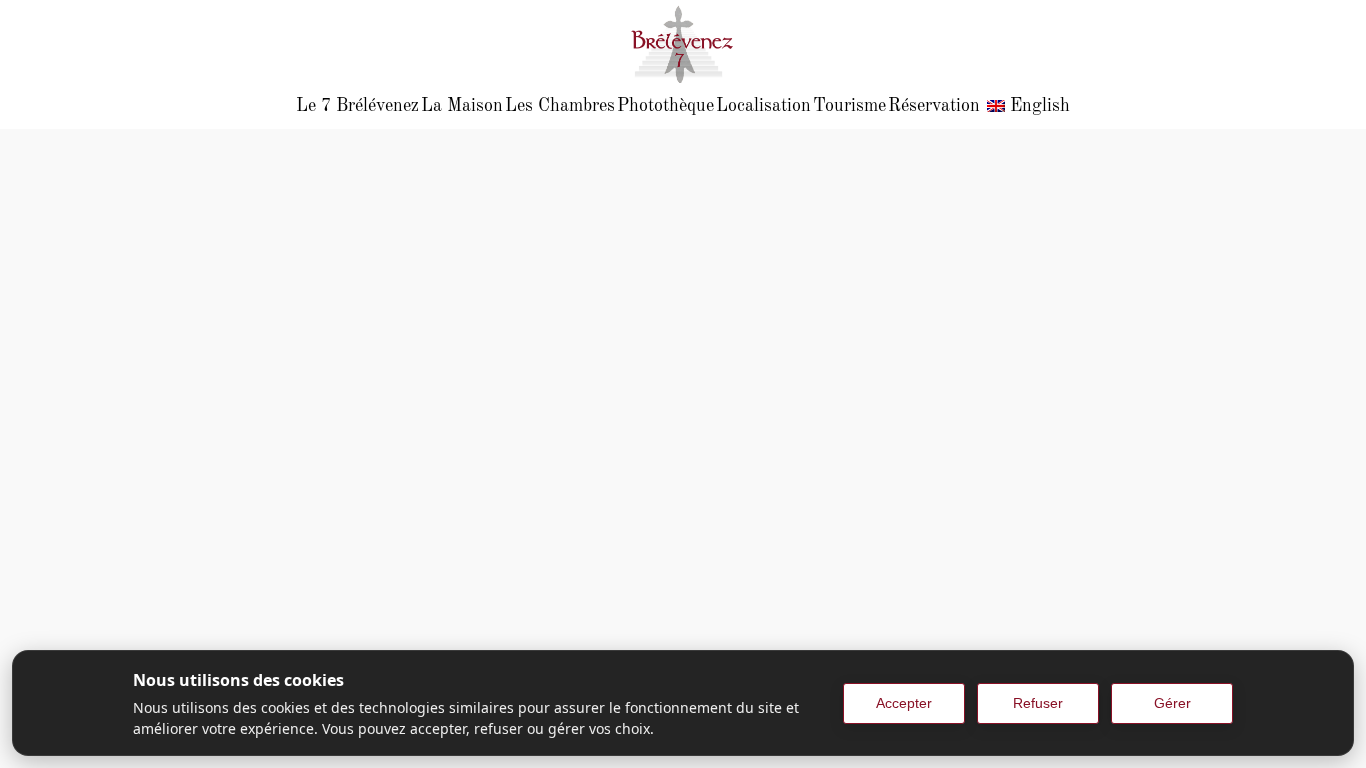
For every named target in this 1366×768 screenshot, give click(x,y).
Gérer (1172, 703)
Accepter (904, 703)
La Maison (462, 106)
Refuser (1038, 703)
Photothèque (665, 106)
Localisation (763, 106)
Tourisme (849, 106)
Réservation (934, 106)
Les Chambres (560, 106)
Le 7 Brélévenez (357, 106)
